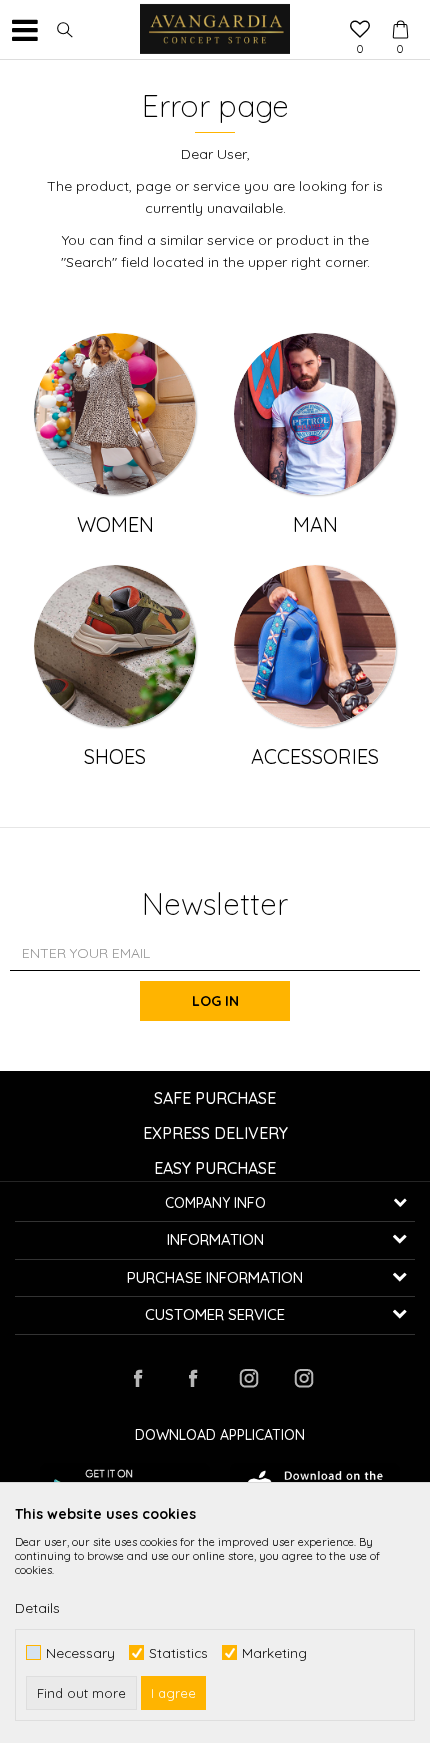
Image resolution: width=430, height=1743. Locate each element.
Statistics (178, 1652)
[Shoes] (115, 646)
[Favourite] (360, 31)
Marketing (274, 1652)
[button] (65, 30)
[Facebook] (138, 1378)
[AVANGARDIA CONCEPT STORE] (215, 30)
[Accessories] (315, 646)
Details (37, 1608)
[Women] (115, 414)
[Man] (315, 414)
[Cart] (400, 11)
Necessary (80, 1652)
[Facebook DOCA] (193, 1378)
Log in (215, 1001)
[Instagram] (248, 1378)
